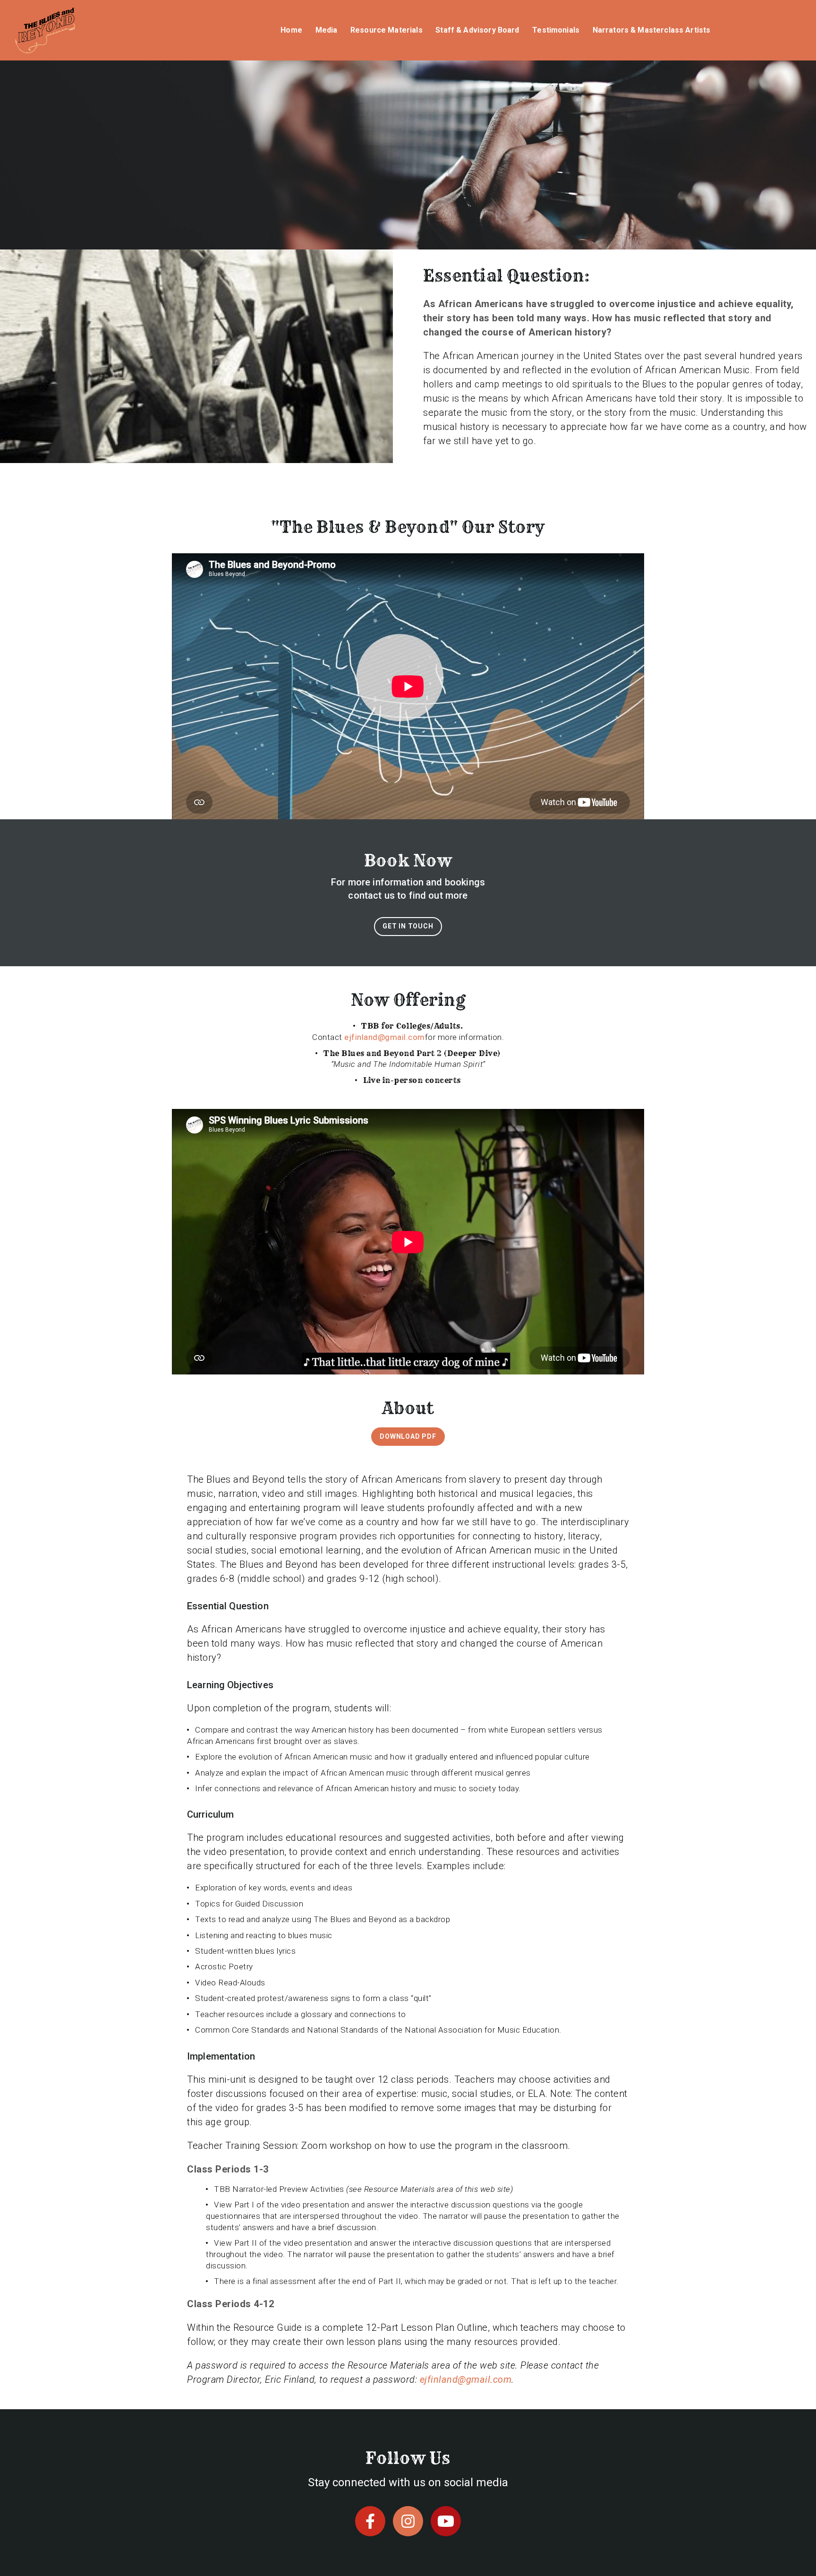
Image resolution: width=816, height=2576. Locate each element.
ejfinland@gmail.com (385, 1037)
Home (291, 30)
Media (327, 30)
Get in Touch (408, 926)
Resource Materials (387, 30)
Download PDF (408, 1436)
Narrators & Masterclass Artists (652, 30)
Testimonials (556, 30)
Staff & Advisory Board (477, 30)
